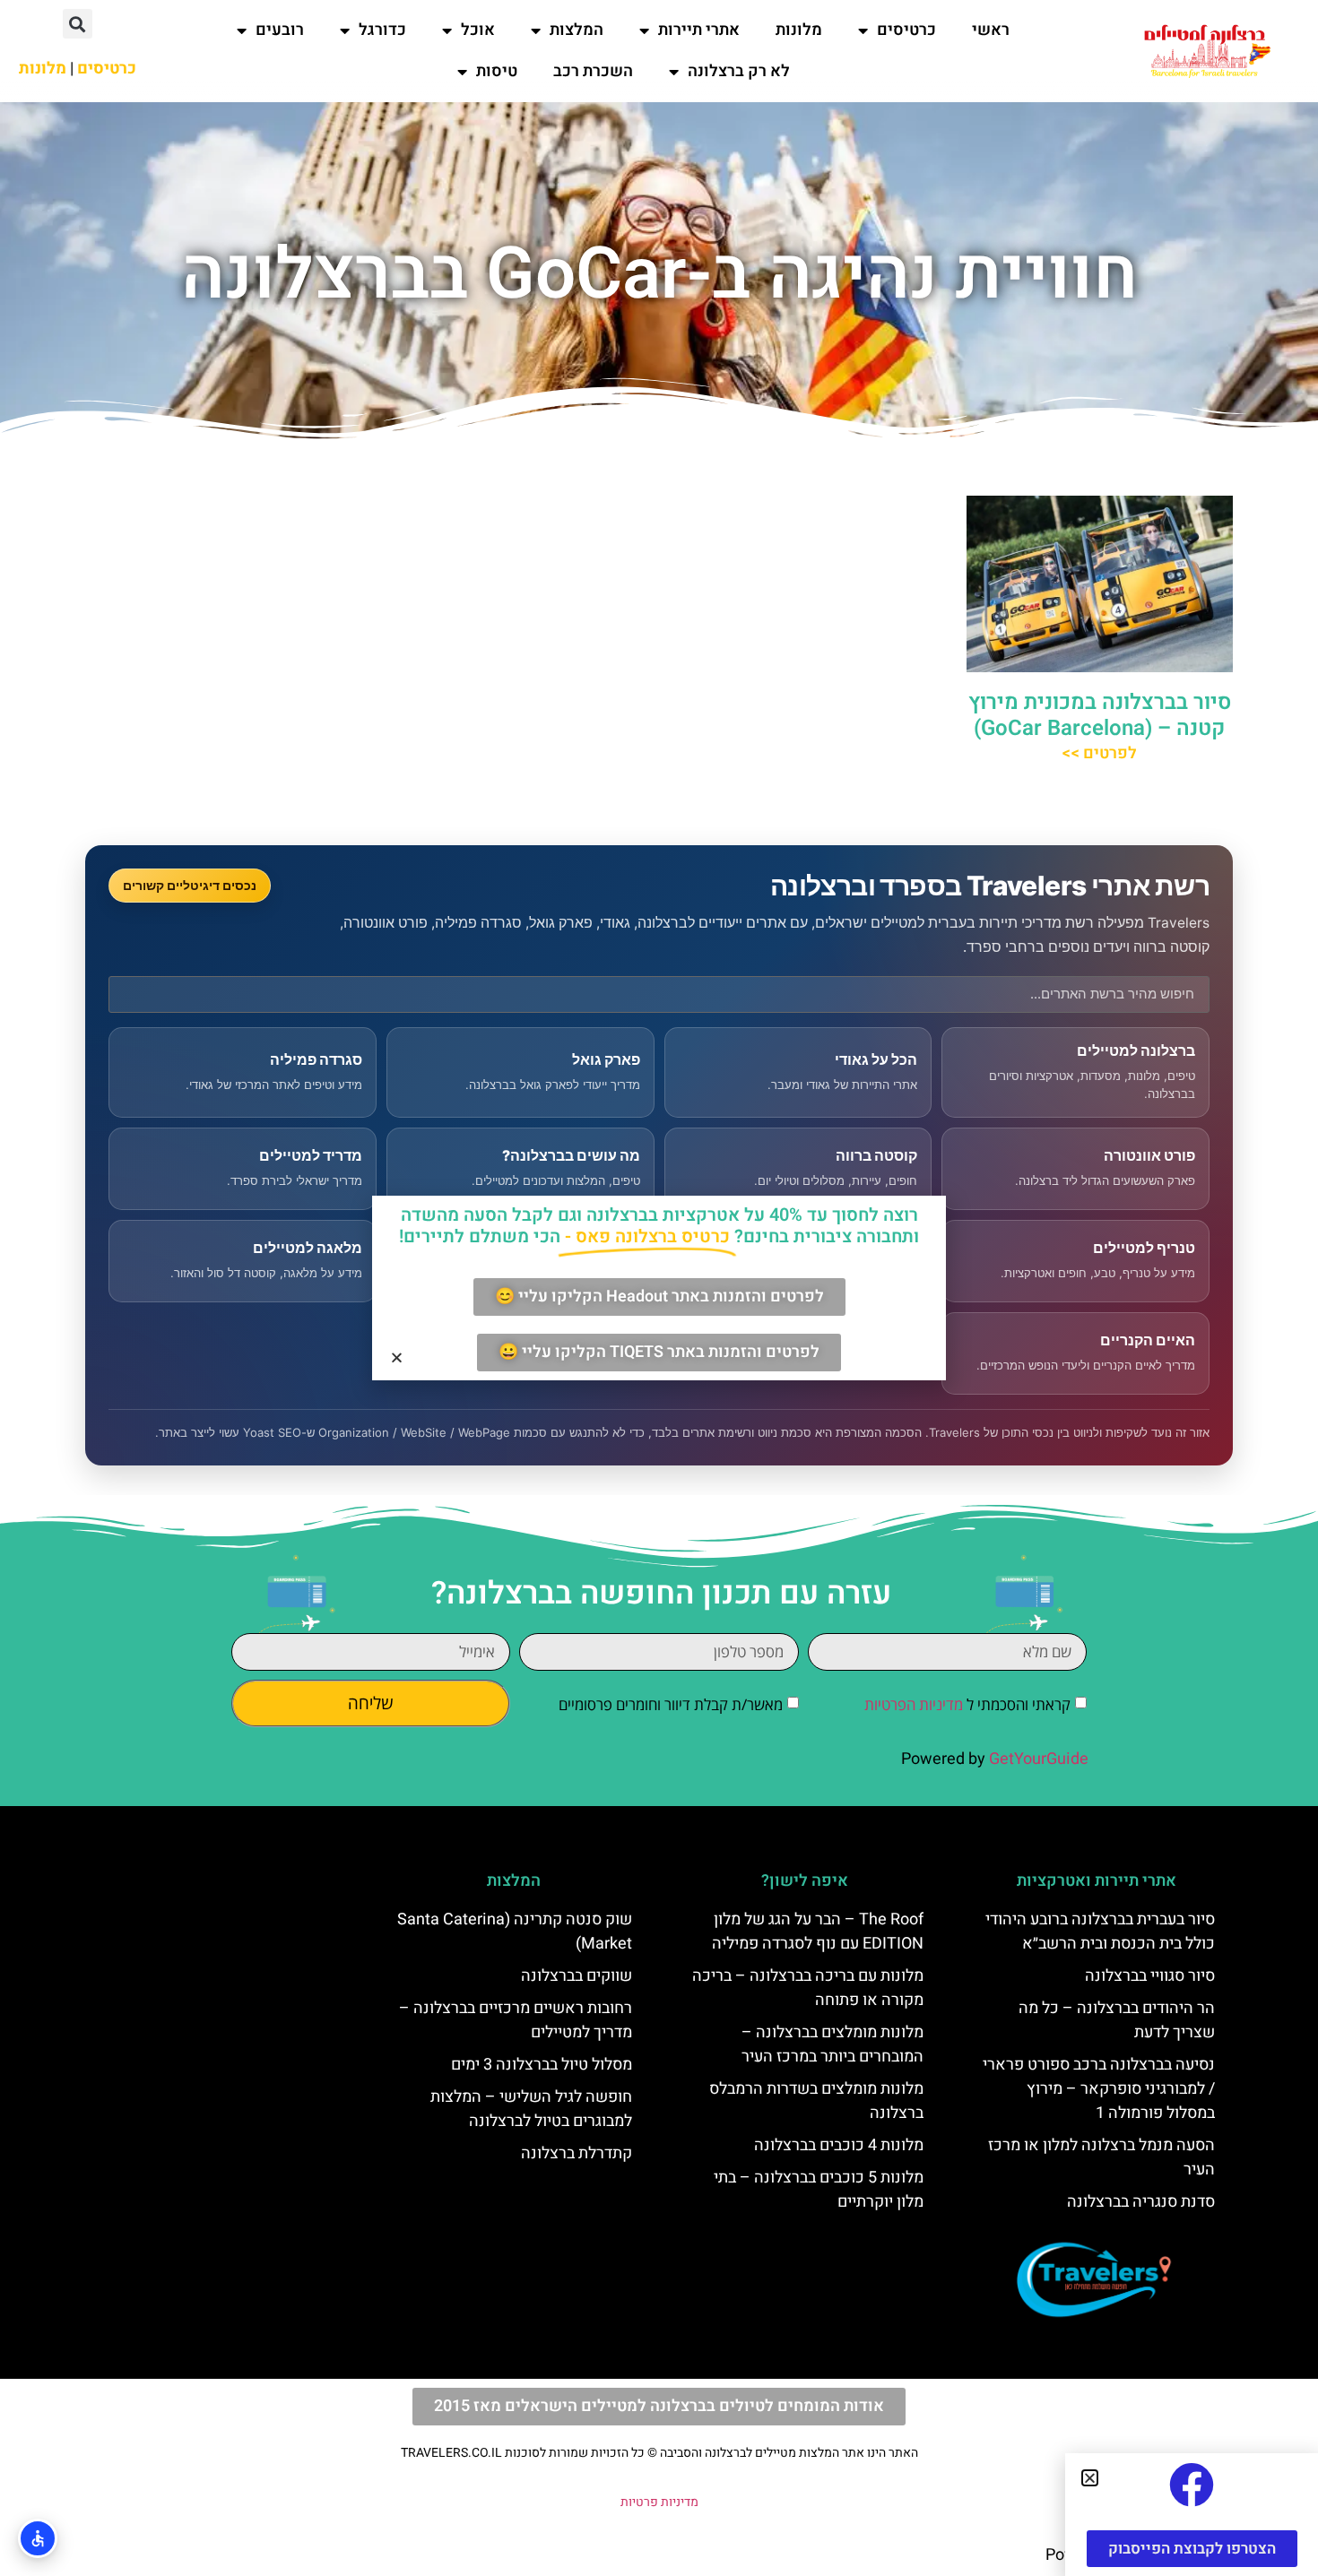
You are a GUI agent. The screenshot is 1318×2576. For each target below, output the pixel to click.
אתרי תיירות (699, 30)
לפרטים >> (1099, 753)
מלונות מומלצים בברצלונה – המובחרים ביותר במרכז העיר (832, 2044)
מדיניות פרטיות (659, 2502)
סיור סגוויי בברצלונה (1150, 1976)
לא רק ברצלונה (739, 71)
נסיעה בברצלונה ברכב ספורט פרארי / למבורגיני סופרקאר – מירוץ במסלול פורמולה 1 (1099, 2089)
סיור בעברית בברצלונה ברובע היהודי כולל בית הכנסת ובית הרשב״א (1100, 1932)
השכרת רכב (593, 71)
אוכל (478, 30)
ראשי (991, 30)
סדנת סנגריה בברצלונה (1141, 2202)
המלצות (577, 30)
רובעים (280, 30)
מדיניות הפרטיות (914, 1704)
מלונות (799, 30)
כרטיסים (906, 30)
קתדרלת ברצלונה (577, 2153)
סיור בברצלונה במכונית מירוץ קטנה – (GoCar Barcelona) (1100, 715)
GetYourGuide (1039, 1759)
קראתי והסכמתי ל (967, 1704)
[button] (78, 24)
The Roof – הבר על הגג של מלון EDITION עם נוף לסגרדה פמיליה (818, 1932)
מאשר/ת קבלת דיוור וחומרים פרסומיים (671, 1704)
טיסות (497, 71)
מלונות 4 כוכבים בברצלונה (839, 2145)
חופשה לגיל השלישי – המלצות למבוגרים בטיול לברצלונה (531, 2109)
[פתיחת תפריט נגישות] (38, 2538)
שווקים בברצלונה (577, 1976)
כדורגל (382, 30)
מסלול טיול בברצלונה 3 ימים (542, 2065)
